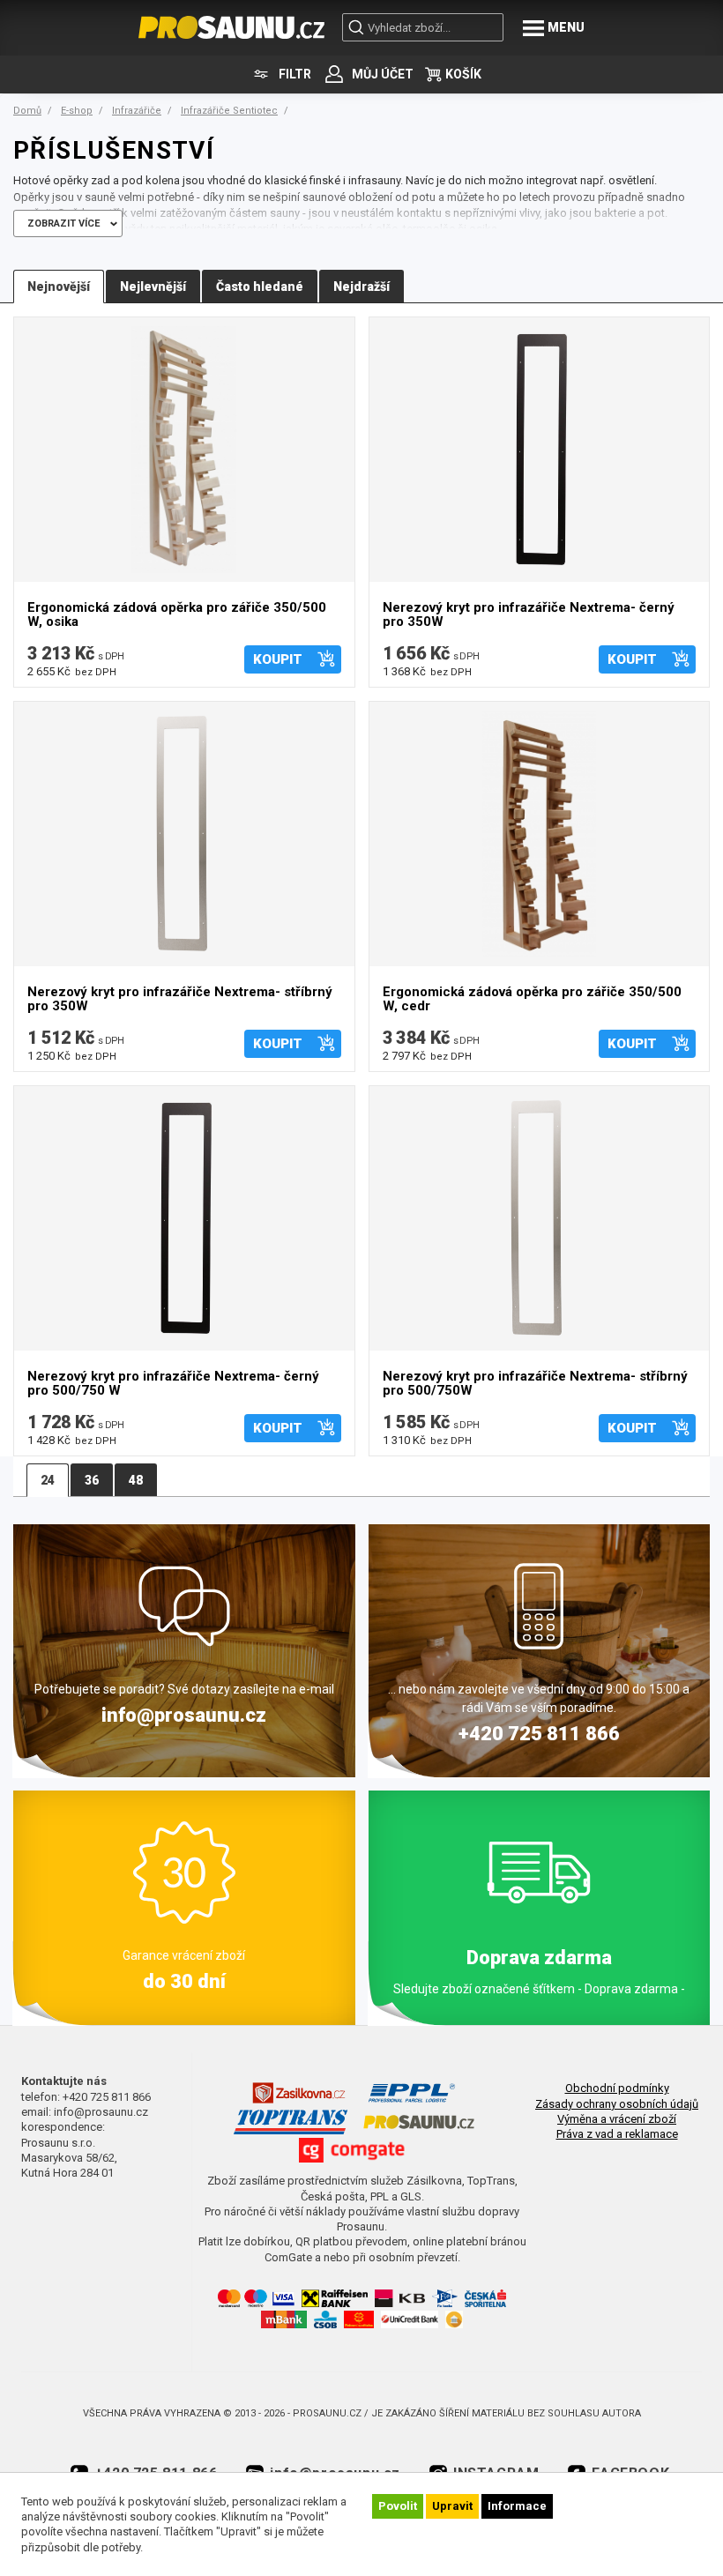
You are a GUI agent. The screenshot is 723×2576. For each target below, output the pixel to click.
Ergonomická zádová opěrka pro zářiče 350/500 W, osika (177, 615)
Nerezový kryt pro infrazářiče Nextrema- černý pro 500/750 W (173, 1384)
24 (48, 1480)
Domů (27, 111)
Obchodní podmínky (617, 2088)
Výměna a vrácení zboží (617, 2119)
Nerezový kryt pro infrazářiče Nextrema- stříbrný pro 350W (180, 999)
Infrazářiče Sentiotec (229, 111)
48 (136, 1480)
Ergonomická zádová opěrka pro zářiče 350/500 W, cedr (532, 999)
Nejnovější (59, 287)
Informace (517, 2506)
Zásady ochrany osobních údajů (617, 2104)
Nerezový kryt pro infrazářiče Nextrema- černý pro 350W (529, 615)
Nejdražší (361, 287)
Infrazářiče (137, 111)
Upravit (452, 2506)
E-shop (77, 111)
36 (92, 1480)
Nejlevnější (153, 287)
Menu (566, 27)
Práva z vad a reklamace (617, 2134)
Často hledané (260, 287)
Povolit (398, 2506)
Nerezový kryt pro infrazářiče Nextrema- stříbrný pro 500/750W (535, 1384)
